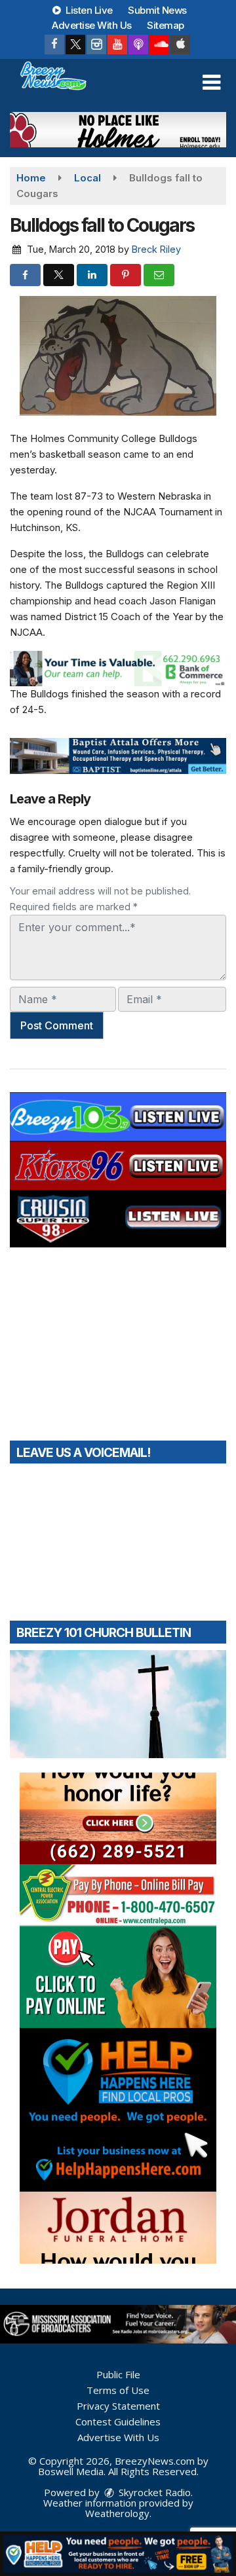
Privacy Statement (118, 2406)
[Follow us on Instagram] (96, 45)
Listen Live (88, 10)
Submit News (157, 10)
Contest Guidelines (118, 2421)
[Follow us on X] (75, 45)
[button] (211, 83)
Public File (118, 2374)
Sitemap (166, 25)
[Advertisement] (118, 130)
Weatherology (117, 2513)
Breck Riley (156, 249)
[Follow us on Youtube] (117, 45)
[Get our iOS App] (180, 45)
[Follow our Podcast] (138, 45)
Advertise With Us (92, 25)
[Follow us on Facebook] (54, 45)
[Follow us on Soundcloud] (159, 45)
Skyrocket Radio (153, 2492)
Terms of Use (118, 2390)
